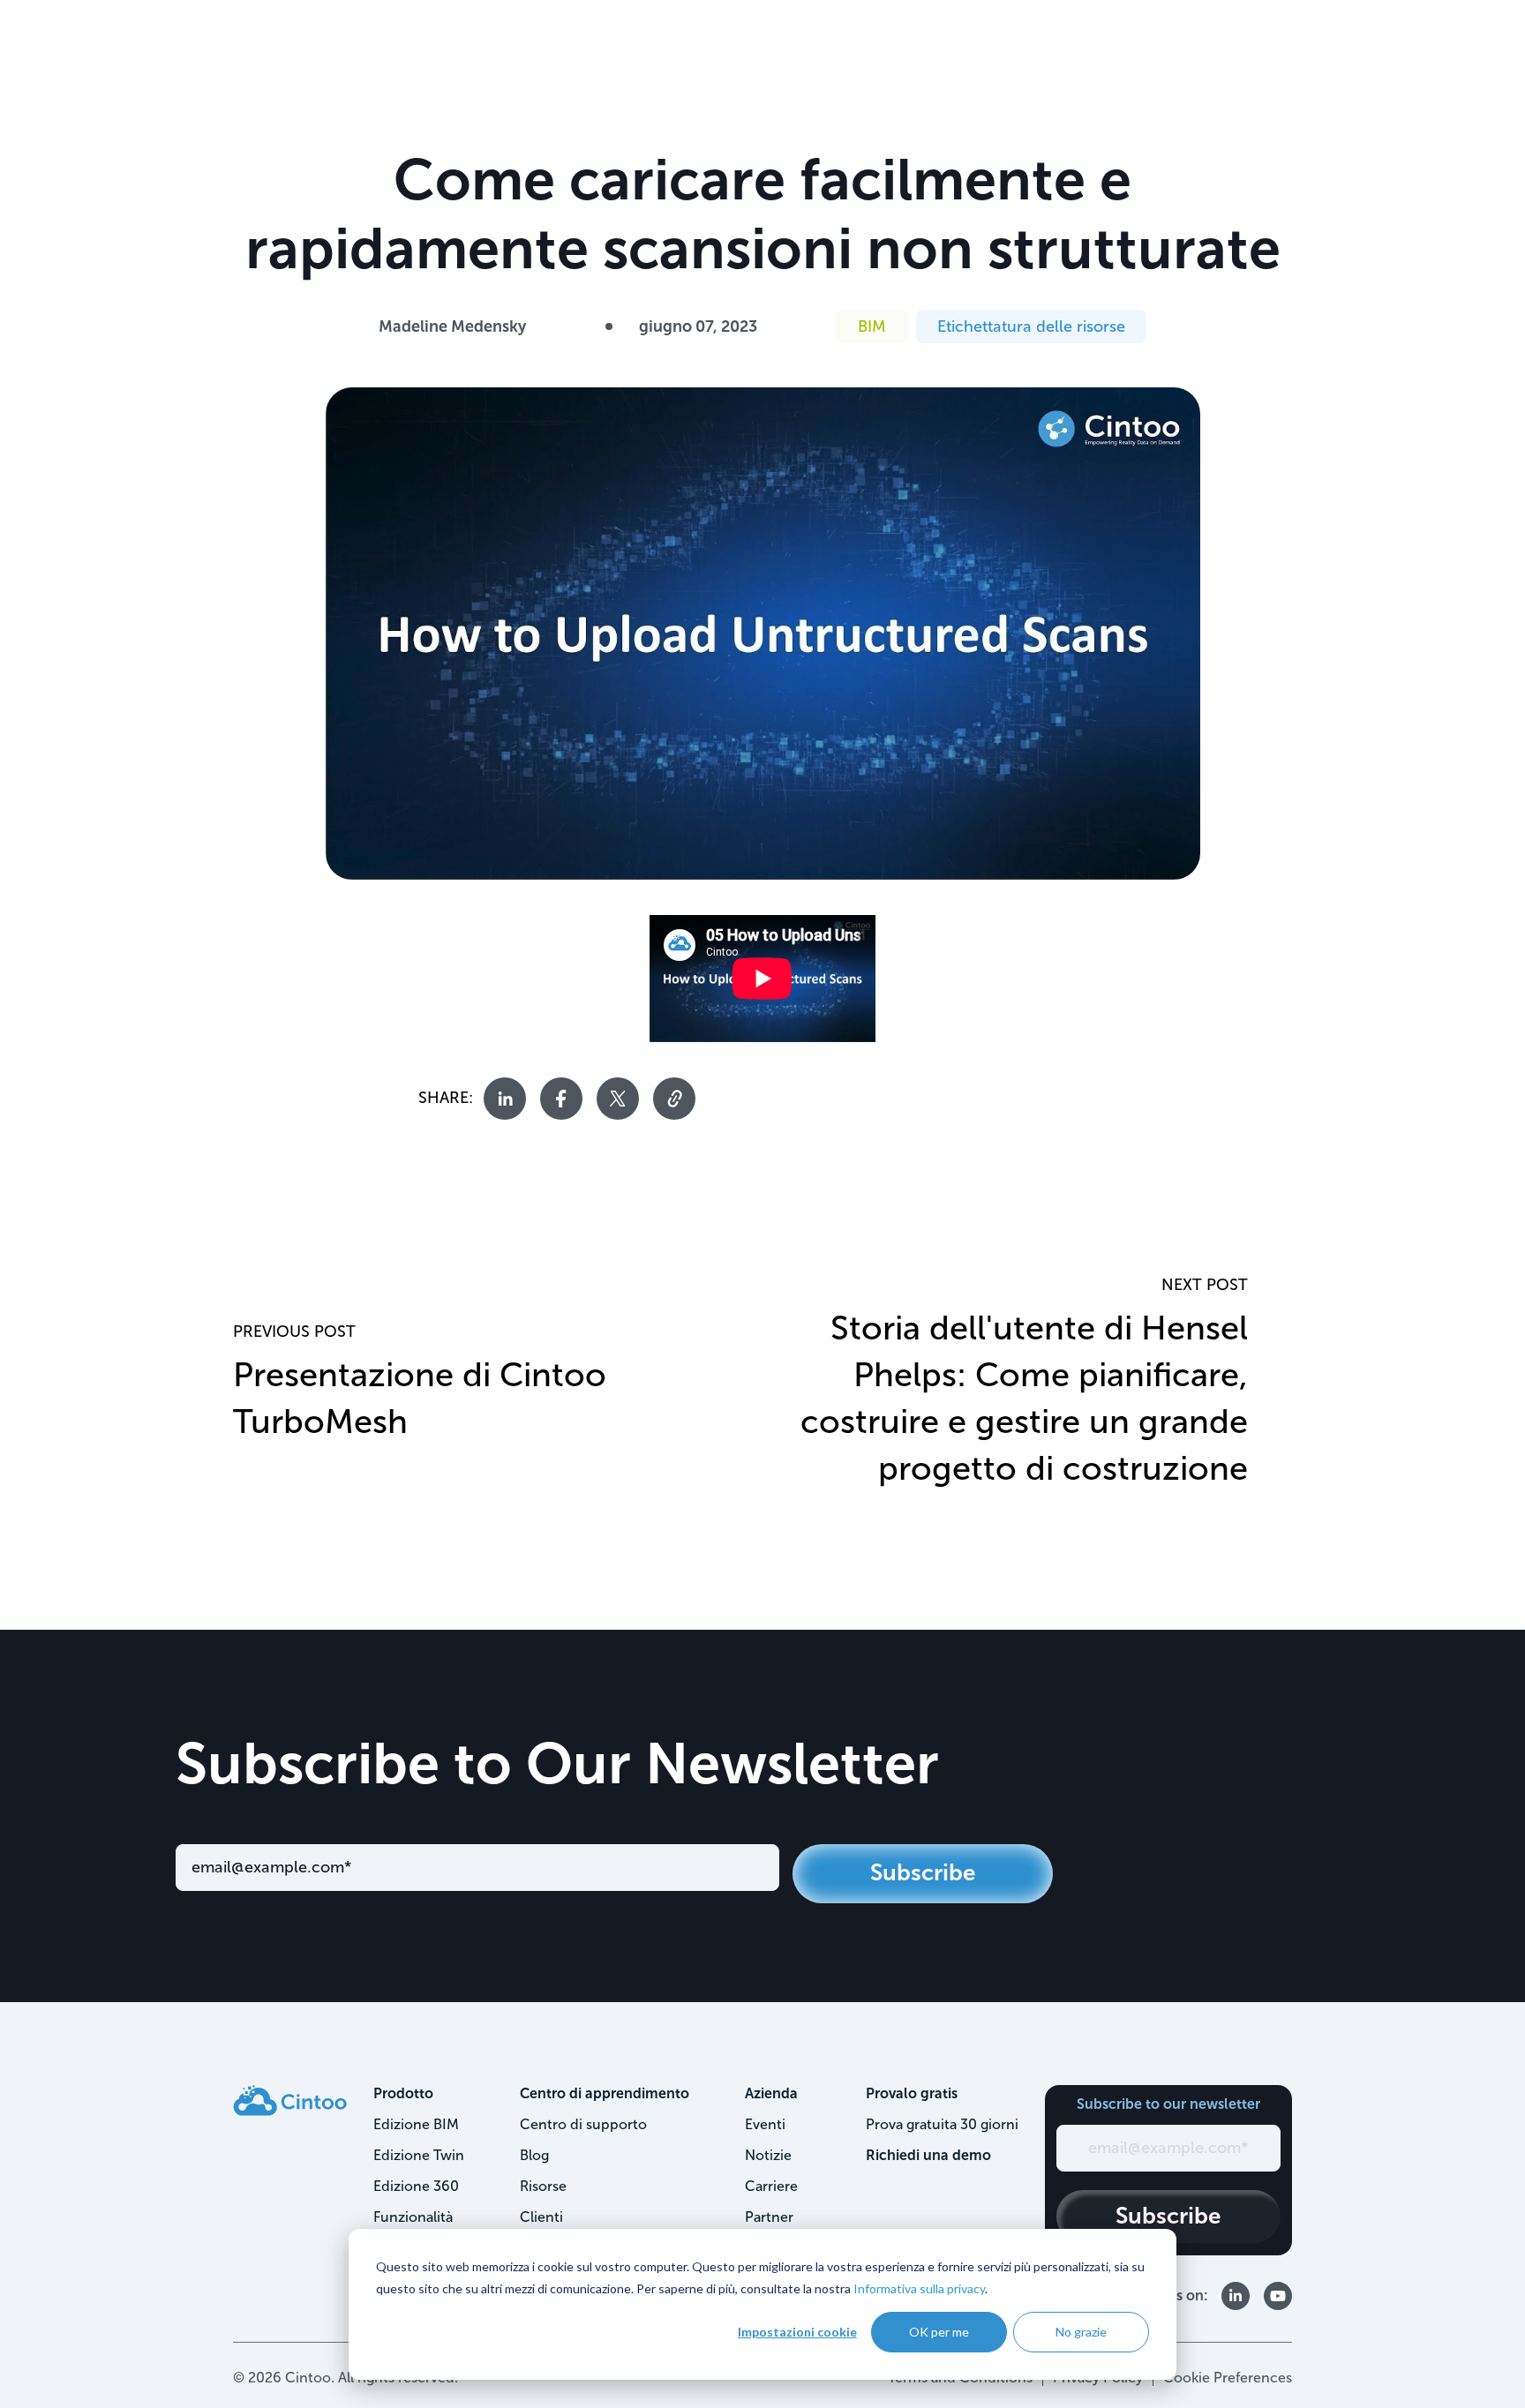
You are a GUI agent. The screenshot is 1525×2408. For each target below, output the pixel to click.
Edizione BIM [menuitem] (416, 2124)
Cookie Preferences (1228, 2378)
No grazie (1081, 2332)
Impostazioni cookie (797, 2332)
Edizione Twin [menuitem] (419, 2155)
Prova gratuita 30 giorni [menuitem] (942, 2124)
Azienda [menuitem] (771, 2093)
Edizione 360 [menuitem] (416, 2186)
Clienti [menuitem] (541, 2217)
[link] (290, 2099)
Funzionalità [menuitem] (413, 2217)
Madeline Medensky (452, 326)
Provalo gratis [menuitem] (912, 2093)
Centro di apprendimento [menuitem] (605, 2093)
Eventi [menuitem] (765, 2124)
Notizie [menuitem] (768, 2155)
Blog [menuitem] (534, 2155)
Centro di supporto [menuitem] (583, 2124)
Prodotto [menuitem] (403, 2093)
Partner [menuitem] (769, 2217)
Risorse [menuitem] (543, 2186)
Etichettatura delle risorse (1031, 326)
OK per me (939, 2332)
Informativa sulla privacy (919, 2288)
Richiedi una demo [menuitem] (928, 2155)
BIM (872, 326)
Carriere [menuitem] (771, 2186)
